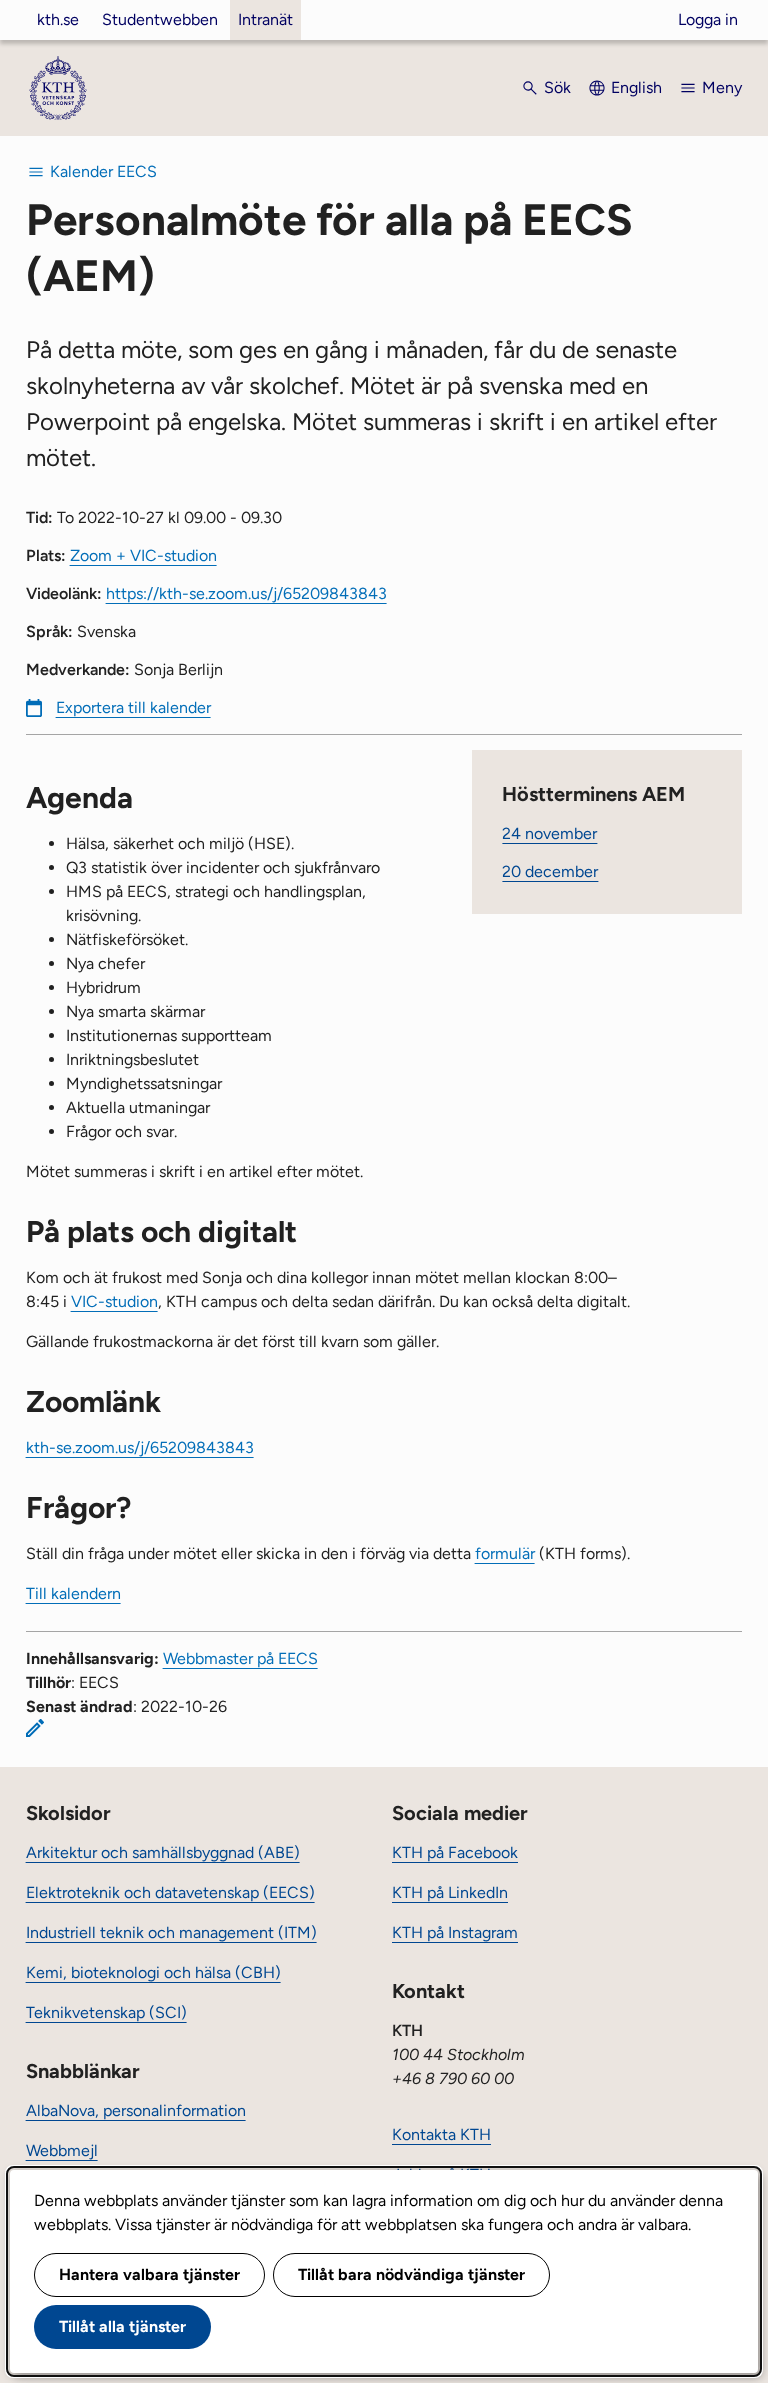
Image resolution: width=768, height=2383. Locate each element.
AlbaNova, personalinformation (136, 2110)
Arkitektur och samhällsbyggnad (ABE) (163, 1852)
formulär (505, 1553)
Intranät (265, 19)
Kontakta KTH (441, 2134)
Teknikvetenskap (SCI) (106, 2012)
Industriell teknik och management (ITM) (171, 1932)
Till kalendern (73, 1593)
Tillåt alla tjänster (122, 2326)
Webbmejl (62, 2150)
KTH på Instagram (455, 1932)
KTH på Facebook (455, 1852)
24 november (549, 833)
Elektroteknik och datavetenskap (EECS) (170, 1892)
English (636, 87)
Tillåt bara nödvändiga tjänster (411, 2274)
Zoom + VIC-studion (143, 555)
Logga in (708, 19)
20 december (550, 871)
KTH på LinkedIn (450, 1892)
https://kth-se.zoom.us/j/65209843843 (246, 593)
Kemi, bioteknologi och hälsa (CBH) (153, 1972)
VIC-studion (114, 1301)
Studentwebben (160, 19)
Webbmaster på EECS (240, 1658)
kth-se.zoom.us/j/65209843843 (140, 1447)
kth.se (58, 19)
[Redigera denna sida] (35, 1728)
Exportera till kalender (133, 707)
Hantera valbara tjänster (149, 2274)
